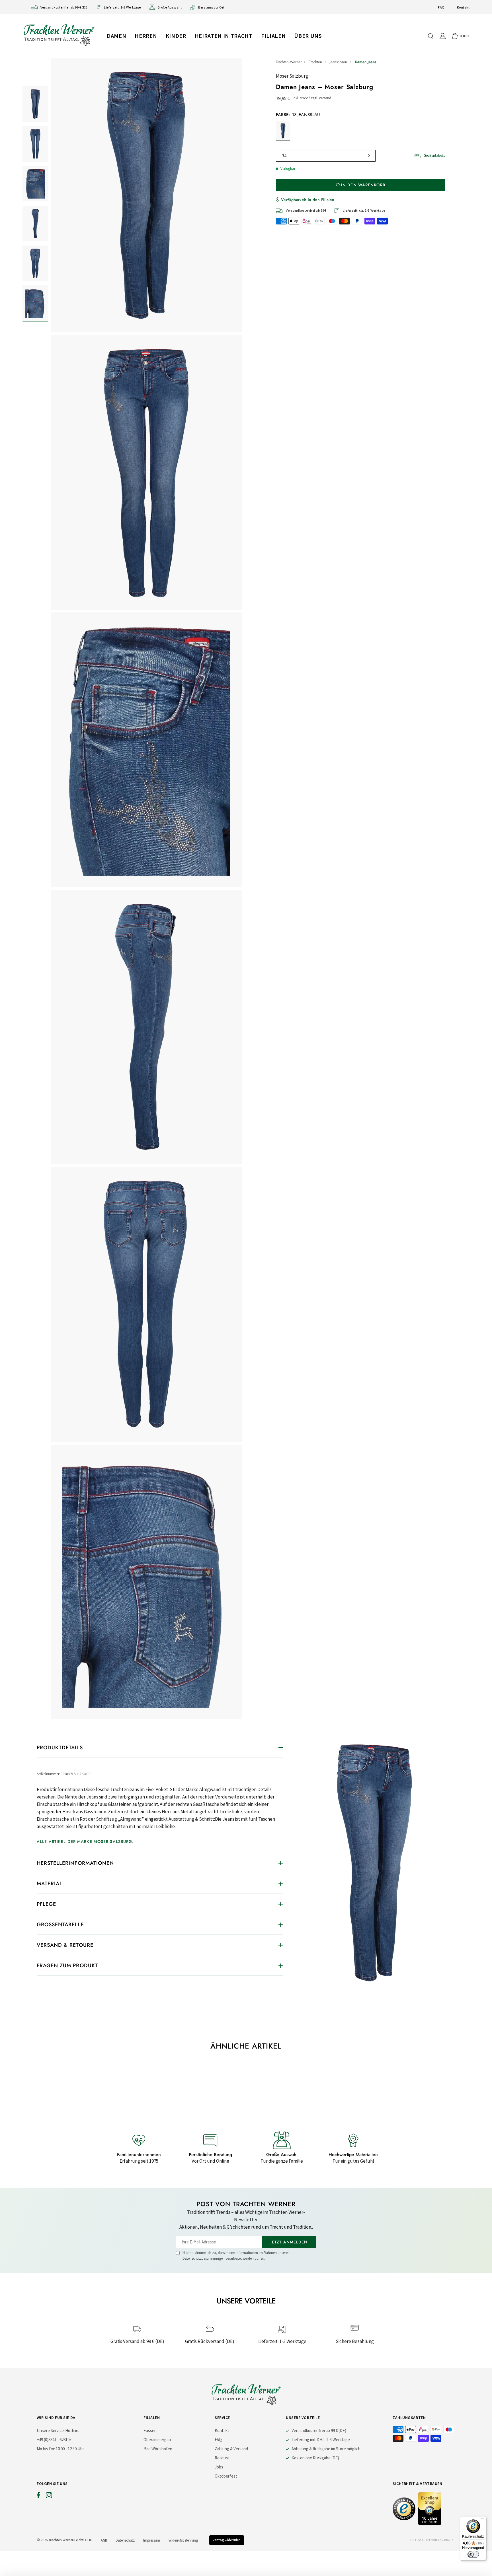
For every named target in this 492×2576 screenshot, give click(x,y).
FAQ (441, 7)
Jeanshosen (338, 62)
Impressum (152, 2540)
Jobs (219, 2467)
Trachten (316, 62)
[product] (146, 888)
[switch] (473, 2554)
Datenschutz (125, 2540)
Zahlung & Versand (231, 2449)
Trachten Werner (289, 62)
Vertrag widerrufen (227, 2540)
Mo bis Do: (46, 2449)
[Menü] (483, 2520)
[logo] (59, 35)
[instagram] (49, 2497)
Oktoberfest (226, 2476)
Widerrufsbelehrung (183, 2540)
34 (284, 156)
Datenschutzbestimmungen (204, 2258)
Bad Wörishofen (158, 2449)
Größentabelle (434, 155)
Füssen (150, 2430)
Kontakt (463, 7)
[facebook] (38, 2497)
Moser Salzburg (292, 76)
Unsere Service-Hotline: (58, 2430)
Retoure (222, 2458)
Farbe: (298, 115)
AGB (104, 2540)
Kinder (176, 36)
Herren (146, 36)
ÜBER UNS (308, 36)
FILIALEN (273, 36)
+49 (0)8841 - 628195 (54, 2440)
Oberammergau (157, 2440)
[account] (443, 36)
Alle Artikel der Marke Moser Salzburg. (85, 1841)
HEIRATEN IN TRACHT (224, 36)
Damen (116, 36)
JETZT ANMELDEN (289, 2242)
